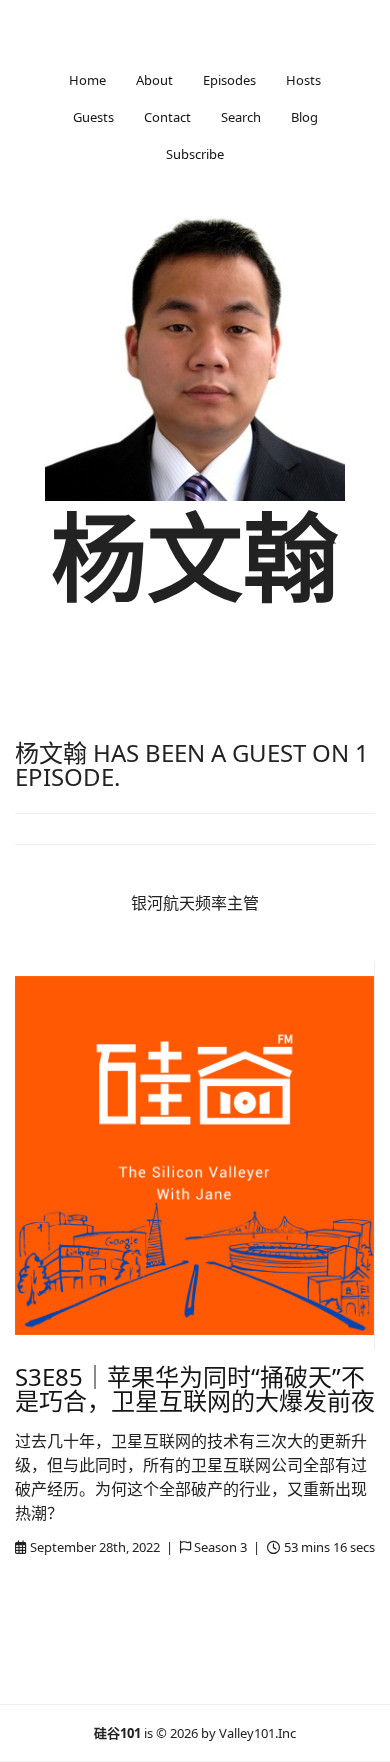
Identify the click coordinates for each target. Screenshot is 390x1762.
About (154, 80)
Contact (167, 117)
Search (241, 117)
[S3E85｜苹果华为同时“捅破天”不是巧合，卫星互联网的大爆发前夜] (194, 1155)
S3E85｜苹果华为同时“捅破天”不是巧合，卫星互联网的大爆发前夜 (195, 1388)
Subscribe (195, 154)
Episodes (229, 80)
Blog (304, 117)
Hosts (303, 80)
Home (87, 80)
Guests (93, 117)
